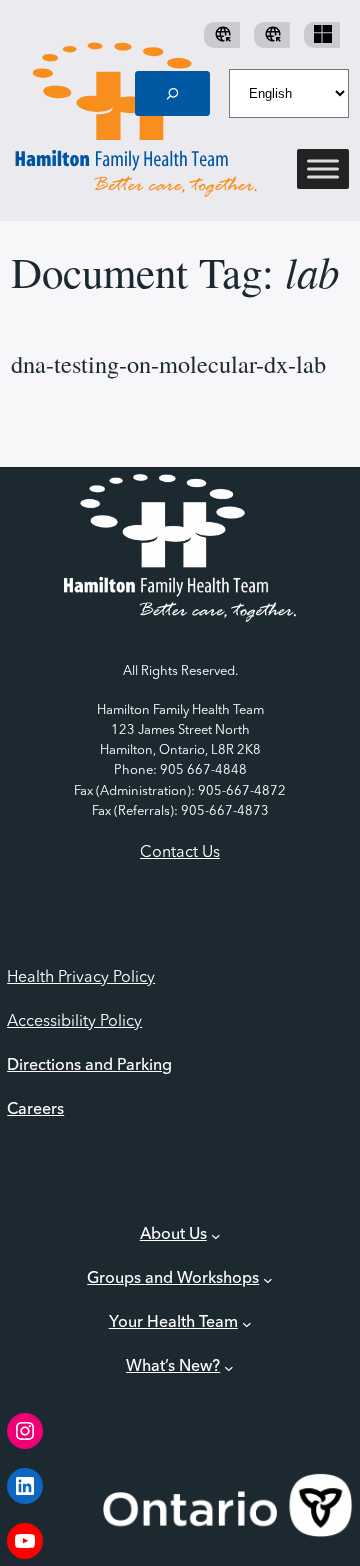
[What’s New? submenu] (229, 1368)
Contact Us (180, 853)
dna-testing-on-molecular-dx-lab (168, 363)
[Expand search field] (173, 93)
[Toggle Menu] (323, 169)
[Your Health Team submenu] (247, 1324)
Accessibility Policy (74, 1022)
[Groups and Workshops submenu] (268, 1280)
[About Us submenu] (216, 1236)
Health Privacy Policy (81, 978)
